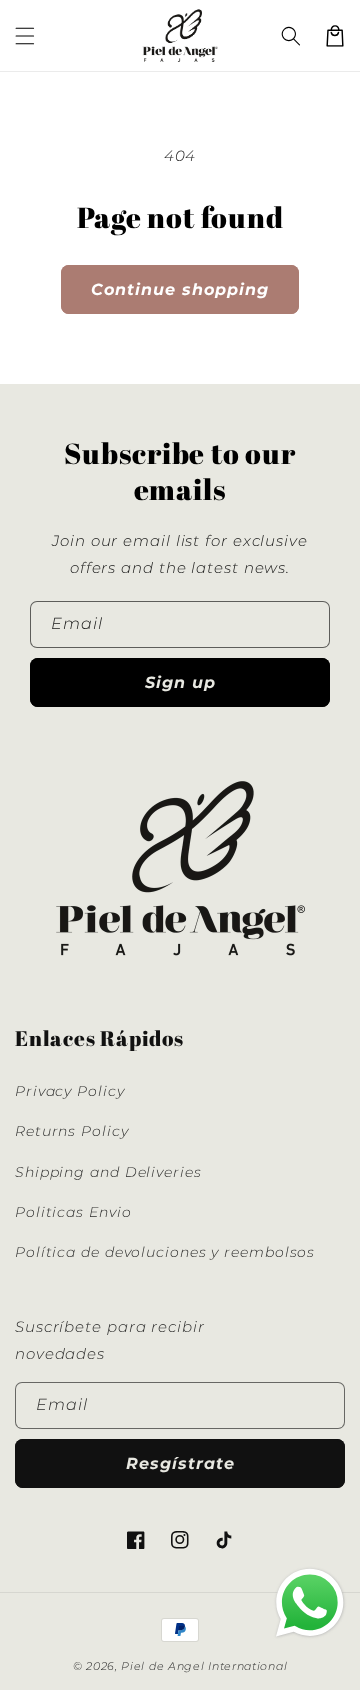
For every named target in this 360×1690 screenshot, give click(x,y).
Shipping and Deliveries (108, 1172)
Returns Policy (72, 1131)
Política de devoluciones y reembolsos (165, 1252)
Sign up (180, 682)
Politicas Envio (73, 1212)
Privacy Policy (70, 1091)
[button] (25, 36)
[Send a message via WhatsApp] (310, 1603)
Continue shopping (180, 289)
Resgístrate (180, 1463)
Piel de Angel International (204, 1666)
